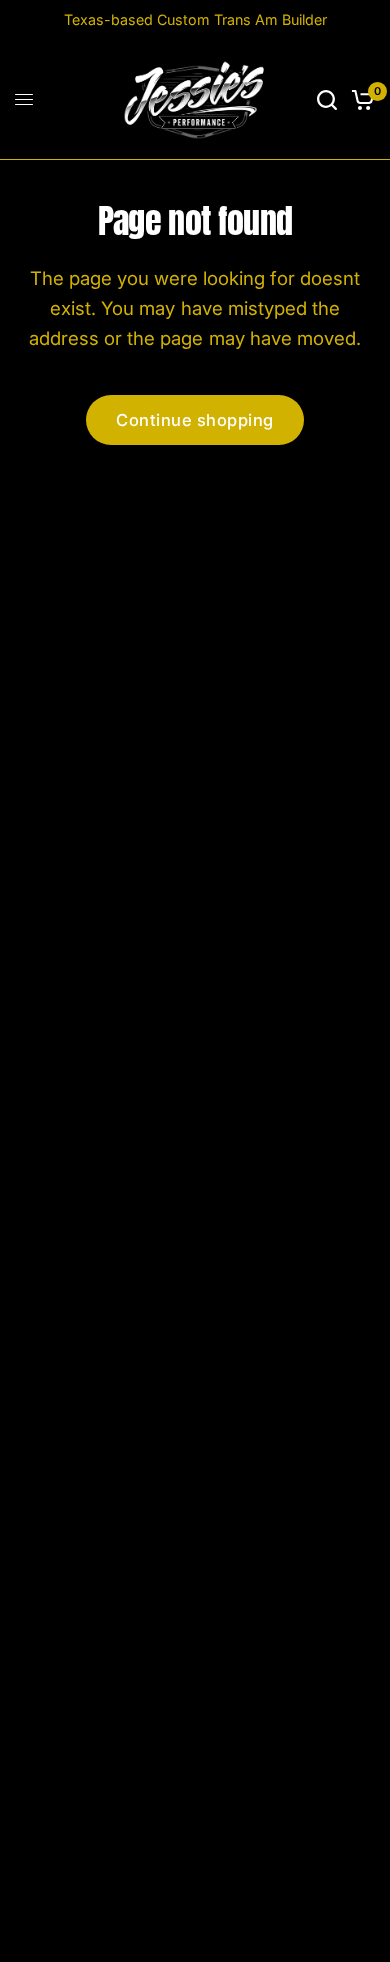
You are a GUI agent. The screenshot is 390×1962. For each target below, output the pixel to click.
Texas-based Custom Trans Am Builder (195, 19)
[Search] (327, 100)
